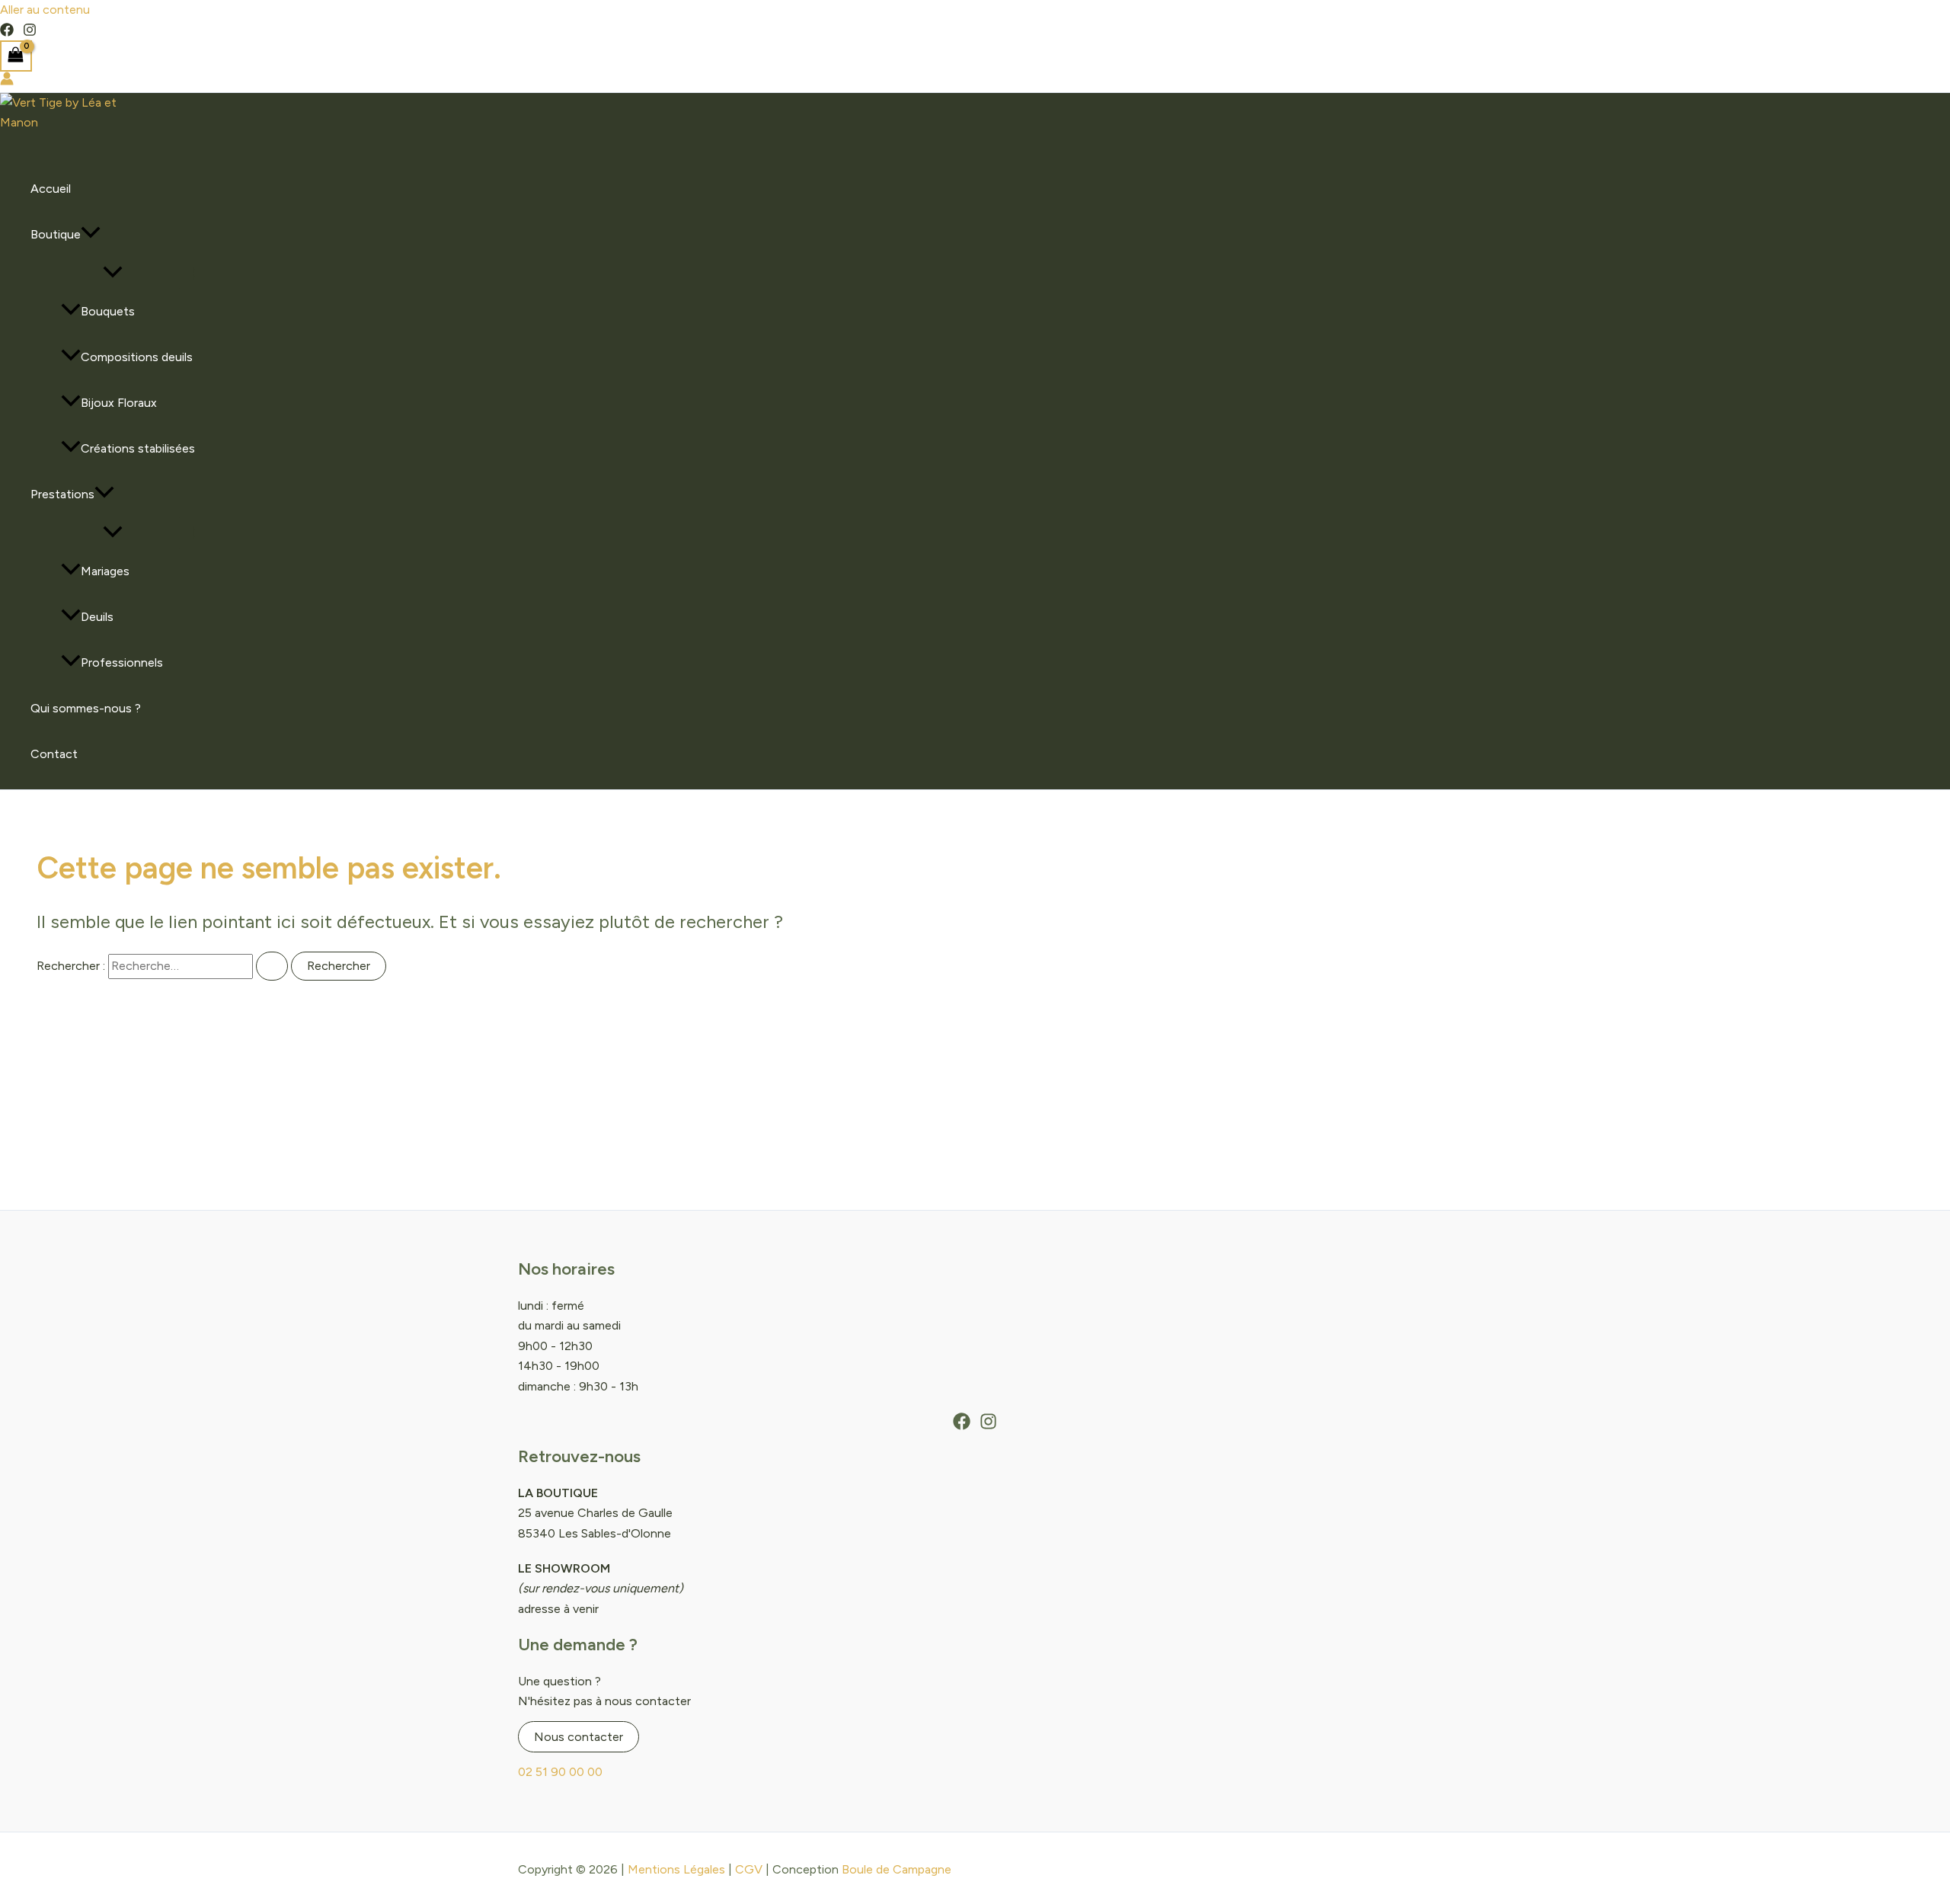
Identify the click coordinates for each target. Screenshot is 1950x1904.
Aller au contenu (45, 10)
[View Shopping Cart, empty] (16, 56)
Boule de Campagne (897, 1869)
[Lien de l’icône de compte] (7, 82)
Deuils (97, 617)
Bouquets (108, 311)
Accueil (51, 189)
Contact (54, 754)
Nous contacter (579, 1737)
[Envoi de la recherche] (272, 966)
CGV (749, 1869)
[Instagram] (30, 32)
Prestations (62, 494)
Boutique (56, 234)
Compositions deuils (137, 357)
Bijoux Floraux (119, 403)
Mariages (105, 571)
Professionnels (122, 662)
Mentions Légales (676, 1869)
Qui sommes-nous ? (86, 708)
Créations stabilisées (138, 448)
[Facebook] (7, 32)
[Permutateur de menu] (113, 273)
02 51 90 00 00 (560, 1772)
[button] (91, 235)
